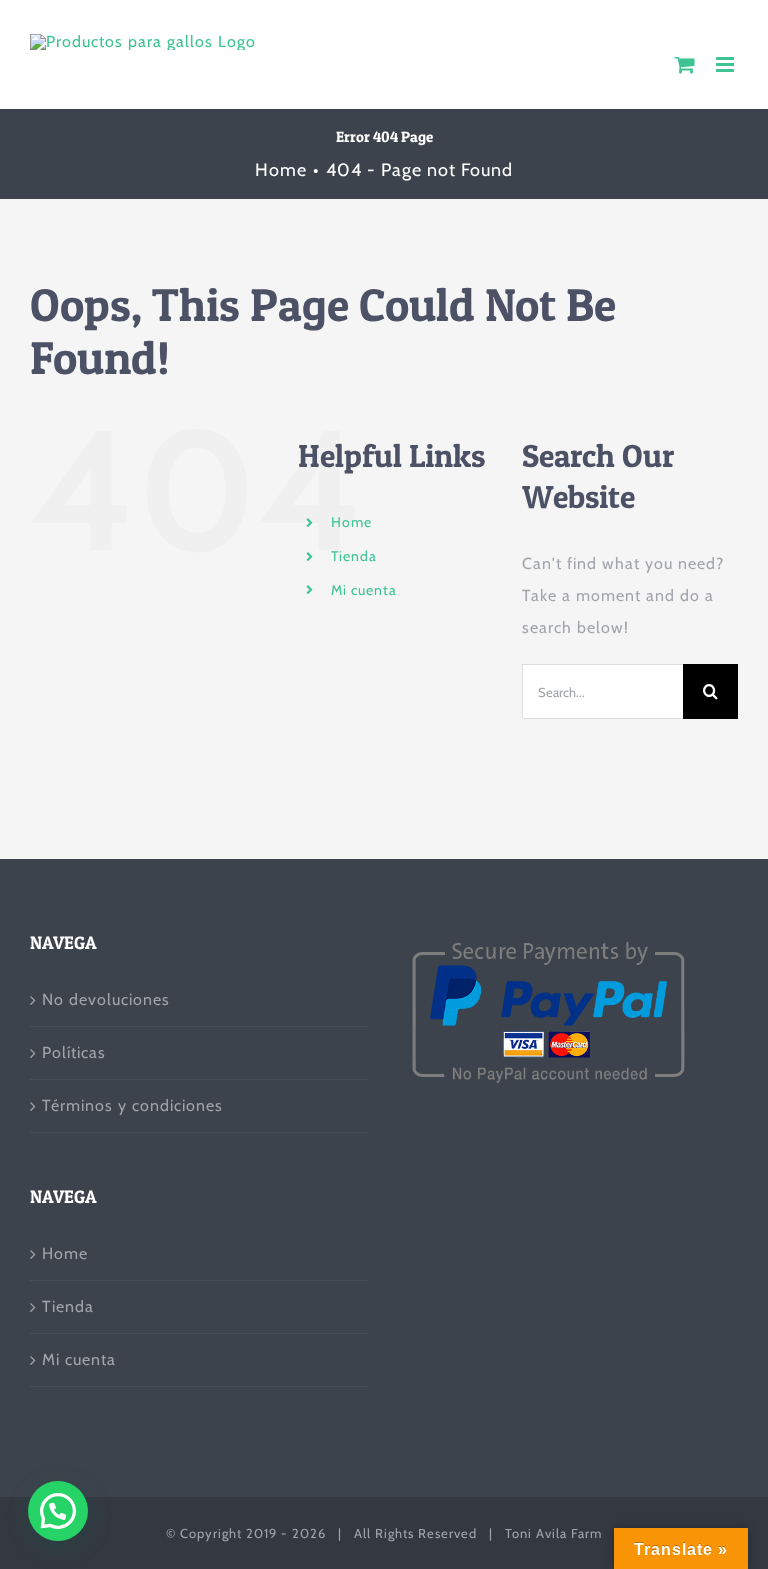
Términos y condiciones (132, 1105)
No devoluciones (106, 999)
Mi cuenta (364, 590)
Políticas (74, 1052)
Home (351, 522)
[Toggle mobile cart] (685, 64)
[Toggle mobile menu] (727, 64)
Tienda (354, 556)
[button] (58, 1511)
